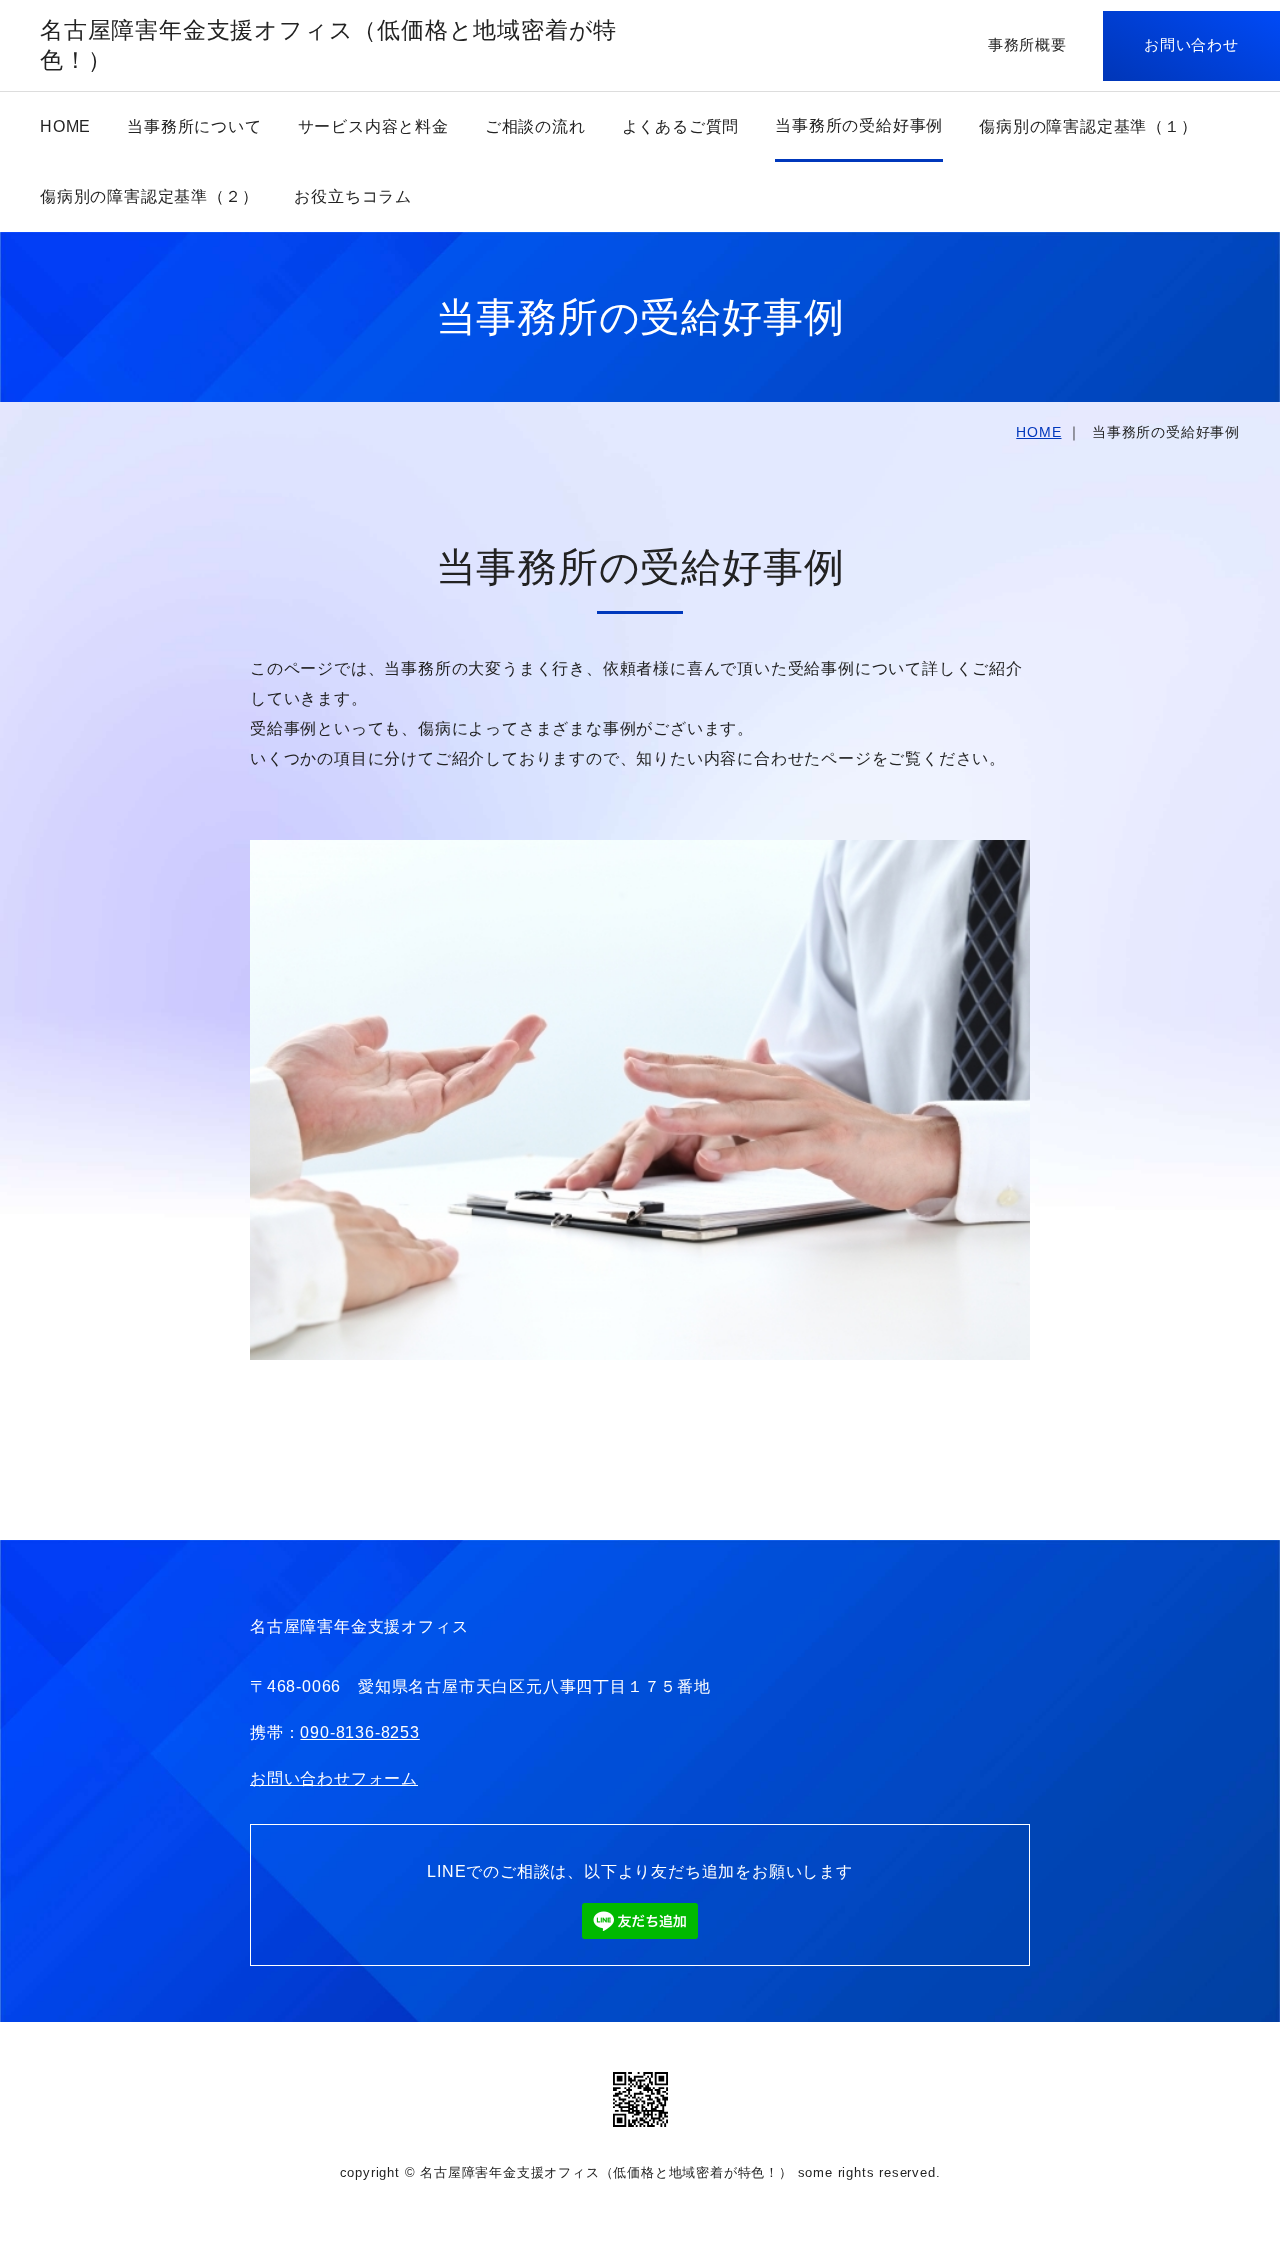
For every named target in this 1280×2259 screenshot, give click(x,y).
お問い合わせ (1191, 45)
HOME (65, 126)
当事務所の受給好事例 (859, 125)
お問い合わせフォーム (334, 1778)
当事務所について (194, 126)
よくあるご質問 (681, 126)
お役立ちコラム (353, 196)
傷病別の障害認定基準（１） (1088, 126)
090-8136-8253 (359, 1732)
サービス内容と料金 (373, 126)
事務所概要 (1027, 45)
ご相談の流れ (535, 126)
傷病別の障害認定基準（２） (149, 196)
